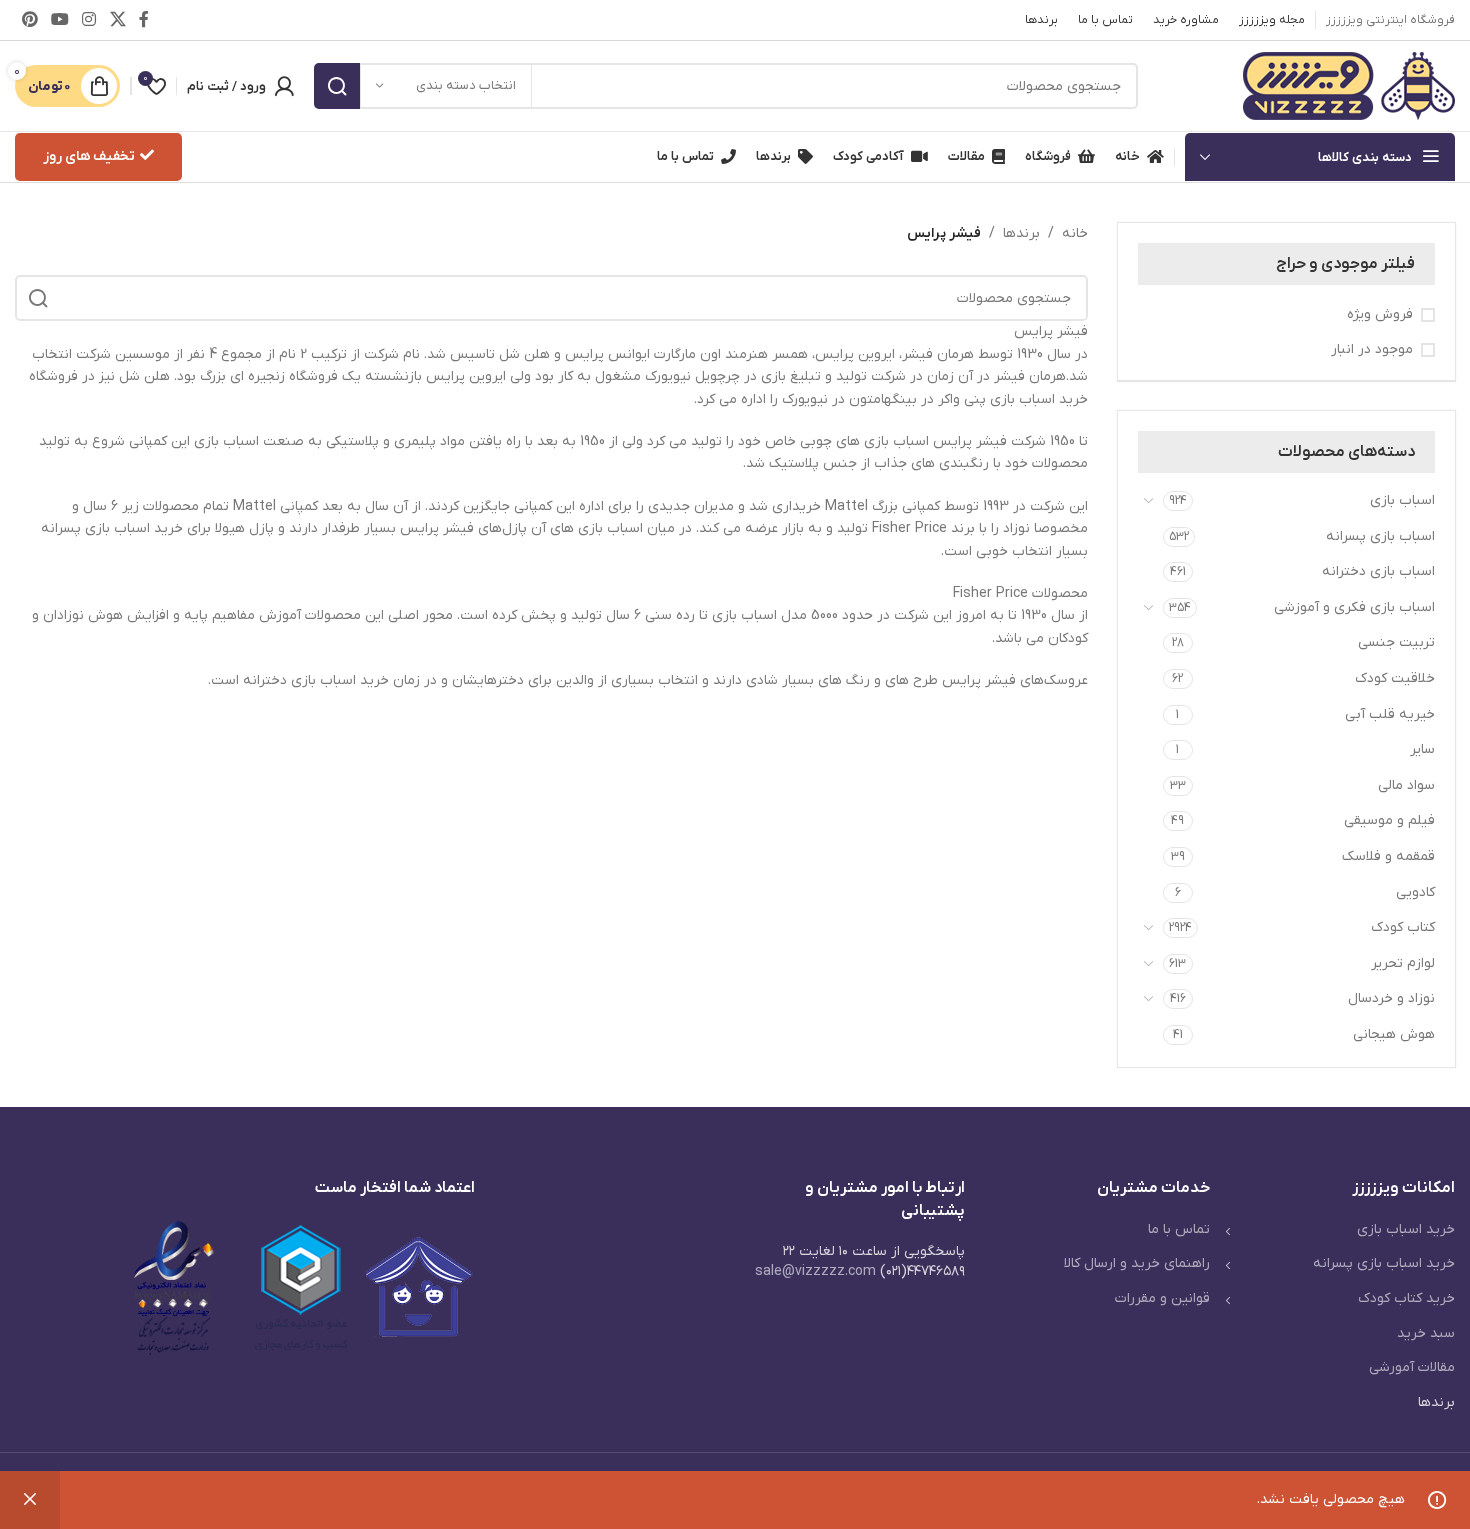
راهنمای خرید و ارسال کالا (1137, 1263)
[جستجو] (337, 86)
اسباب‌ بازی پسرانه (1380, 536)
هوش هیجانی (1394, 1034)
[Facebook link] (143, 20)
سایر (1422, 749)
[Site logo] (1349, 85)
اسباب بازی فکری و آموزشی (1354, 607)
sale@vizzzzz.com (815, 1271)
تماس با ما (1179, 1229)
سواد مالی (1406, 785)
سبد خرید (1426, 1333)
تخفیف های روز (89, 156)
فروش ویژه (1380, 314)
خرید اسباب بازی (1406, 1229)
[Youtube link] (59, 20)
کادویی (1415, 892)
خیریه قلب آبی (1390, 714)
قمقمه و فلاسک (1388, 856)
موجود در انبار (1372, 349)
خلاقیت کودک (1395, 678)
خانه (1075, 233)
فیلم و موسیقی (1389, 820)
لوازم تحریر (1403, 963)
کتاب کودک (1403, 927)
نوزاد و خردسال (1391, 998)
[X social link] (117, 20)
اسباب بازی (1402, 500)
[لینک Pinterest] (29, 20)
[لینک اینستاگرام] (89, 20)
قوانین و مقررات (1162, 1298)
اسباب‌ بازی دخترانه (1378, 571)
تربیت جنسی (1396, 642)
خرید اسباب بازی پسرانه (1384, 1263)
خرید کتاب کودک (1406, 1298)
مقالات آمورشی (1412, 1367)
